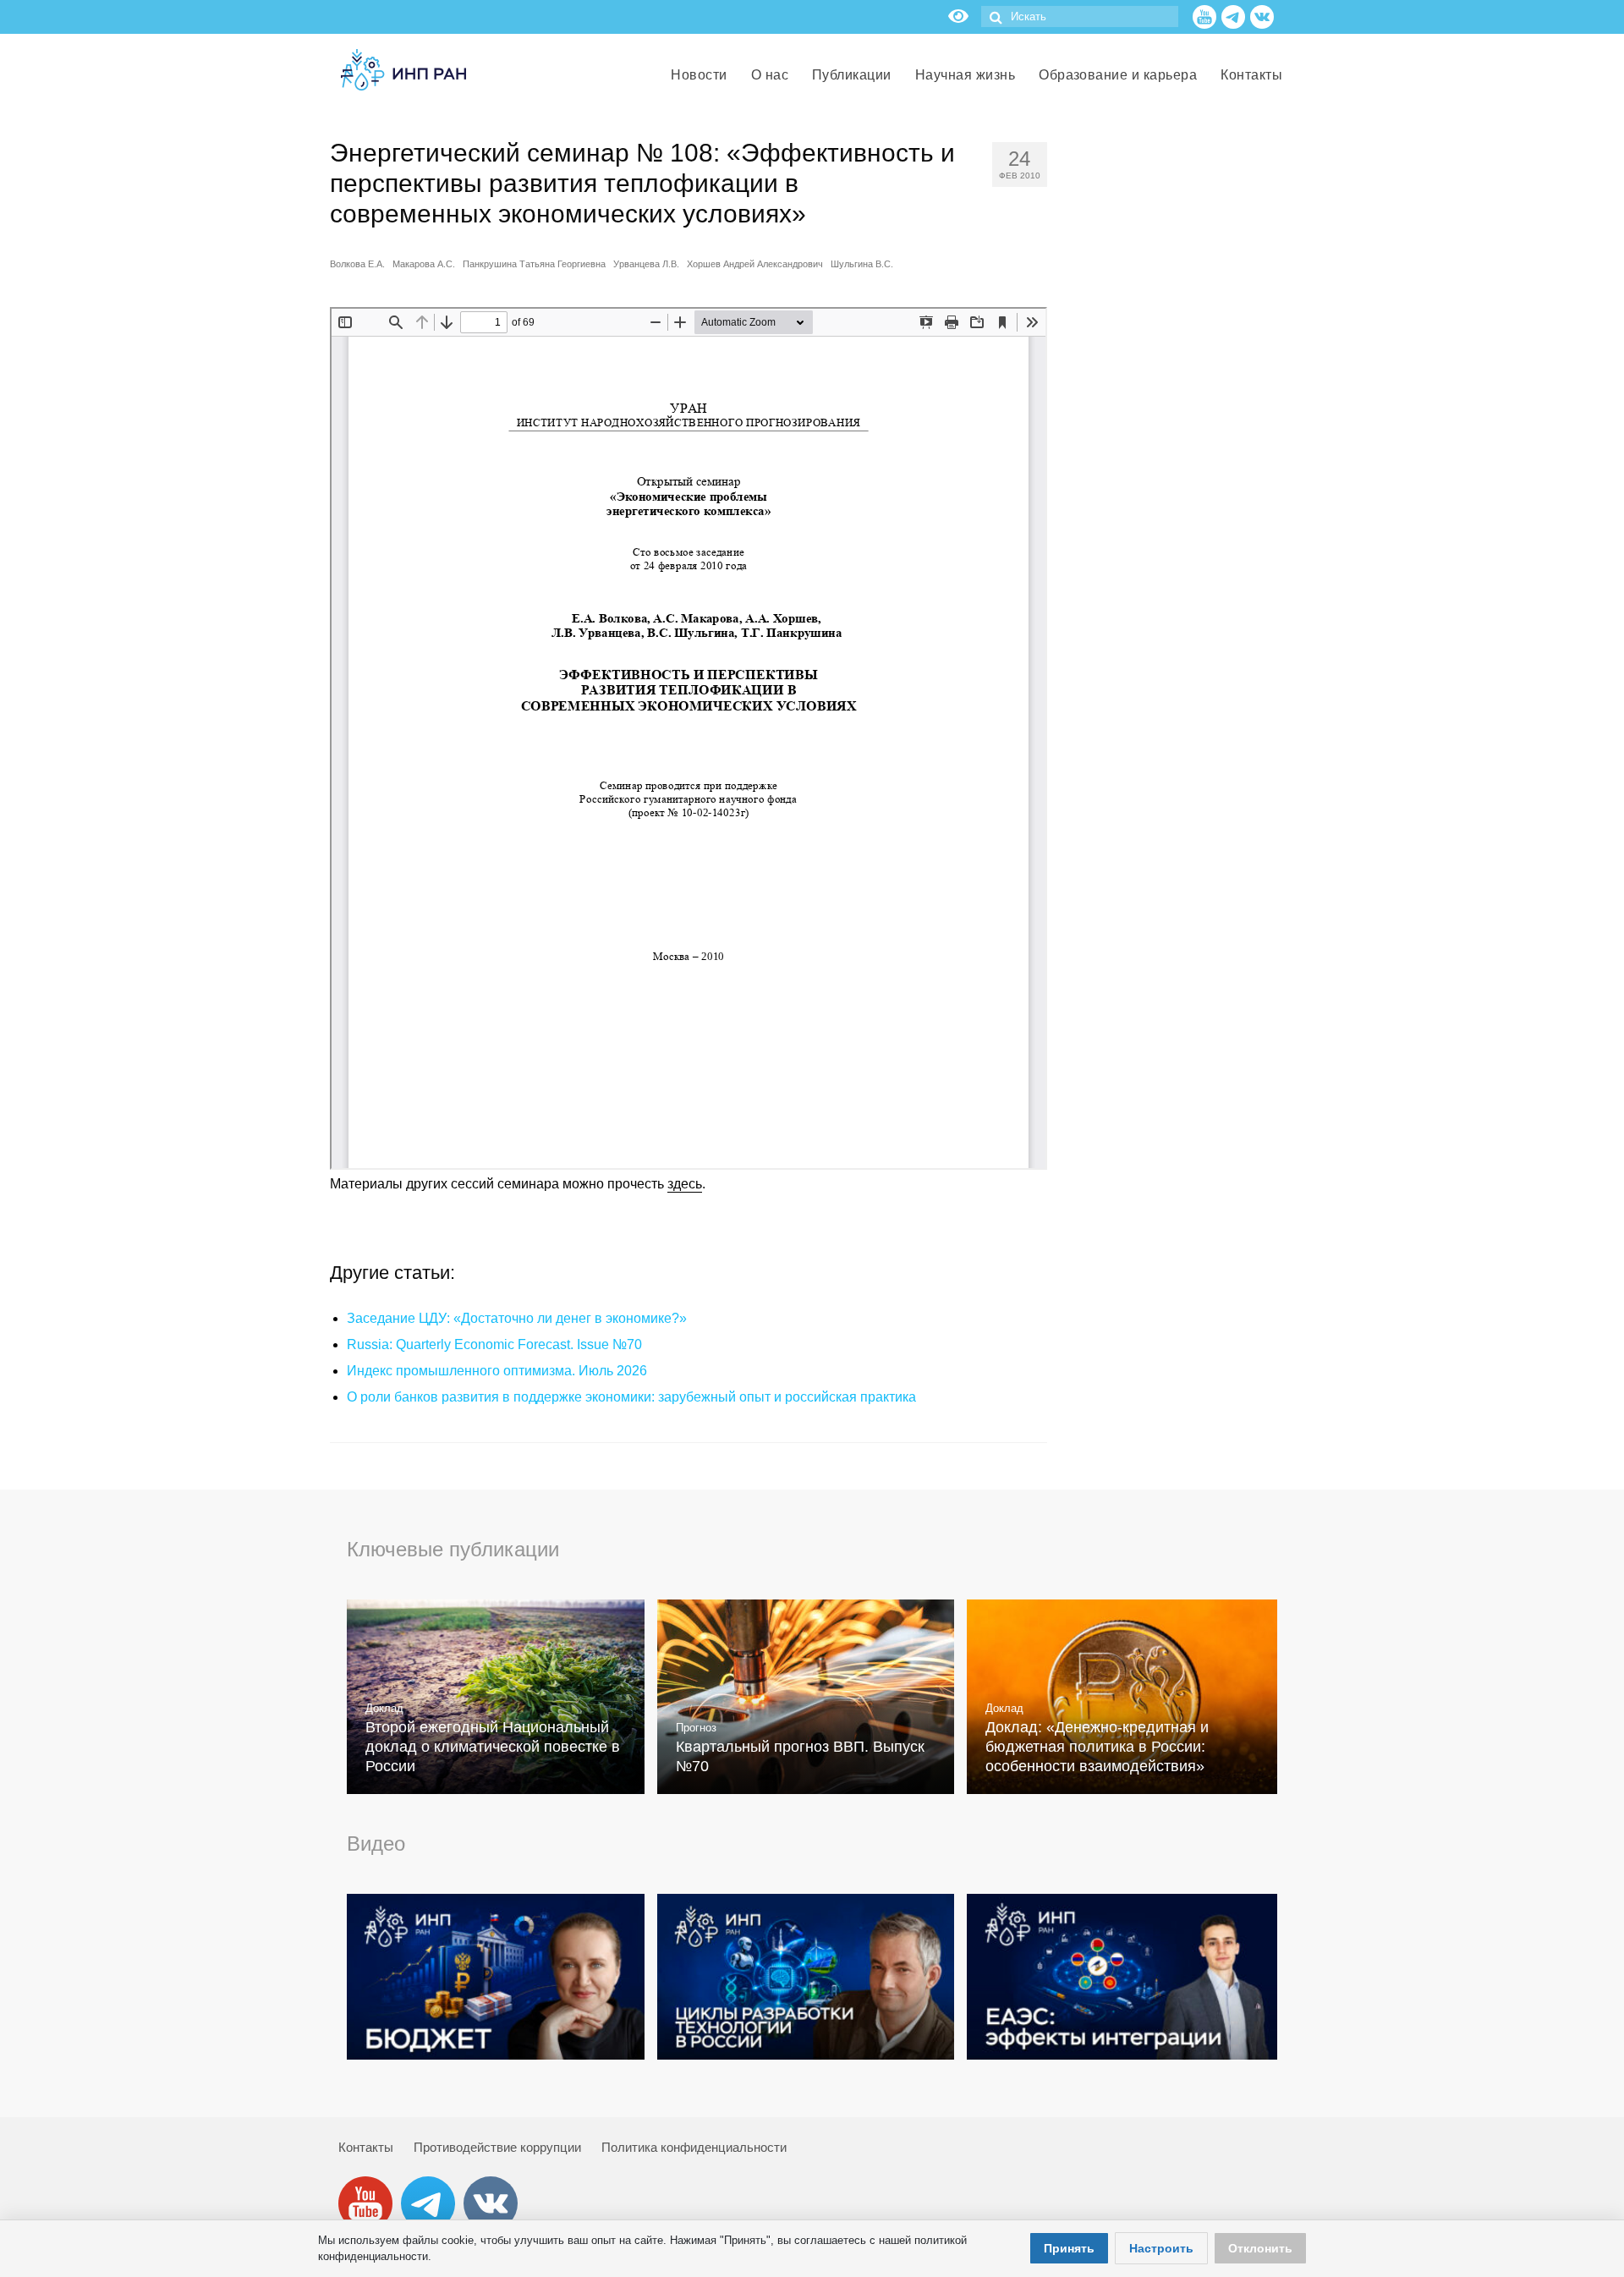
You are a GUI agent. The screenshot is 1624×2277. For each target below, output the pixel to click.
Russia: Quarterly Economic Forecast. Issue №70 (494, 1344)
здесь (685, 1184)
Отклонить (1260, 2248)
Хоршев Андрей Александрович (755, 264)
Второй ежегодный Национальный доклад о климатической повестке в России (493, 1747)
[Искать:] (1080, 16)
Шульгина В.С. (862, 264)
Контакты (366, 2147)
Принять (1069, 2248)
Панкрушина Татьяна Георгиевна (534, 264)
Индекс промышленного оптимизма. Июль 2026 (497, 1371)
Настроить (1161, 2248)
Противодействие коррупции (497, 2147)
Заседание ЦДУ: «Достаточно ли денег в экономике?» (517, 1318)
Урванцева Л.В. (646, 264)
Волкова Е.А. (357, 264)
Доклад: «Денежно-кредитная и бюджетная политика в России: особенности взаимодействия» (1097, 1747)
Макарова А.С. (424, 264)
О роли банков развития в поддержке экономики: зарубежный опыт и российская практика (631, 1397)
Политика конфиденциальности (694, 2147)
